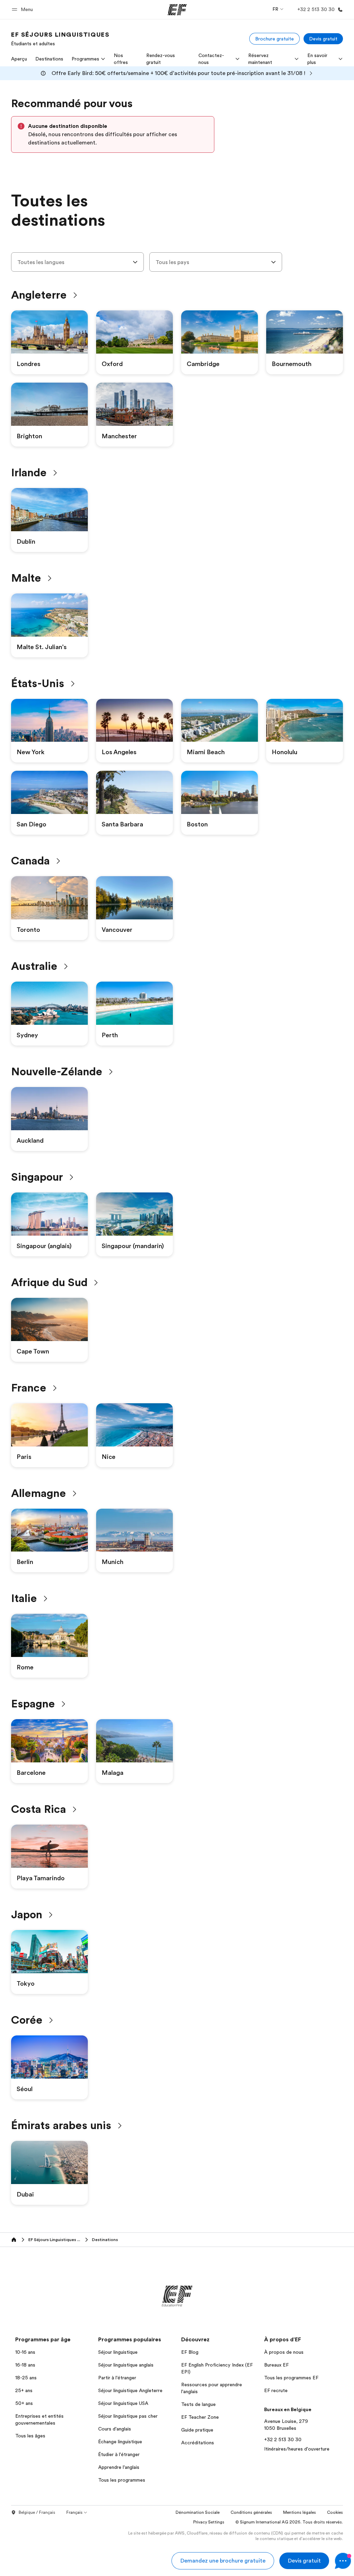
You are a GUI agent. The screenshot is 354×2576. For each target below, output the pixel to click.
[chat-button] (343, 2561)
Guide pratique (197, 2430)
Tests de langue (198, 2404)
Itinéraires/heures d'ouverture (297, 2449)
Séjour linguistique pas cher (128, 2416)
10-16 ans (25, 2352)
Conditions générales (251, 2512)
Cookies (335, 2512)
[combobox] (77, 262)
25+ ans (24, 2390)
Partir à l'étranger (117, 2378)
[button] (23, 10)
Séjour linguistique (118, 2352)
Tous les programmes (122, 2480)
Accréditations (198, 2443)
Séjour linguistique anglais (126, 2365)
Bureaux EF (276, 2365)
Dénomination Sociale (198, 2512)
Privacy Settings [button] (209, 2522)
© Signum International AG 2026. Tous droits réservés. (289, 2522)
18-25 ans (26, 2378)
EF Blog (190, 2352)
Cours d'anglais (115, 2429)
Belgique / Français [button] (37, 2512)
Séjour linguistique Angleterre (130, 2390)
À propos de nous (284, 2352)
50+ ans (24, 2403)
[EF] (177, 10)
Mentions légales (300, 2512)
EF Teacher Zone (200, 2417)
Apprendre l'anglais (119, 2467)
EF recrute (276, 2390)
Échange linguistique (120, 2442)
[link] (60, 39)
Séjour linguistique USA (123, 2403)
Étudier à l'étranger (119, 2454)
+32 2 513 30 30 (283, 2439)
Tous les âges (30, 2436)
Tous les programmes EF (291, 2378)
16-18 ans (25, 2365)
